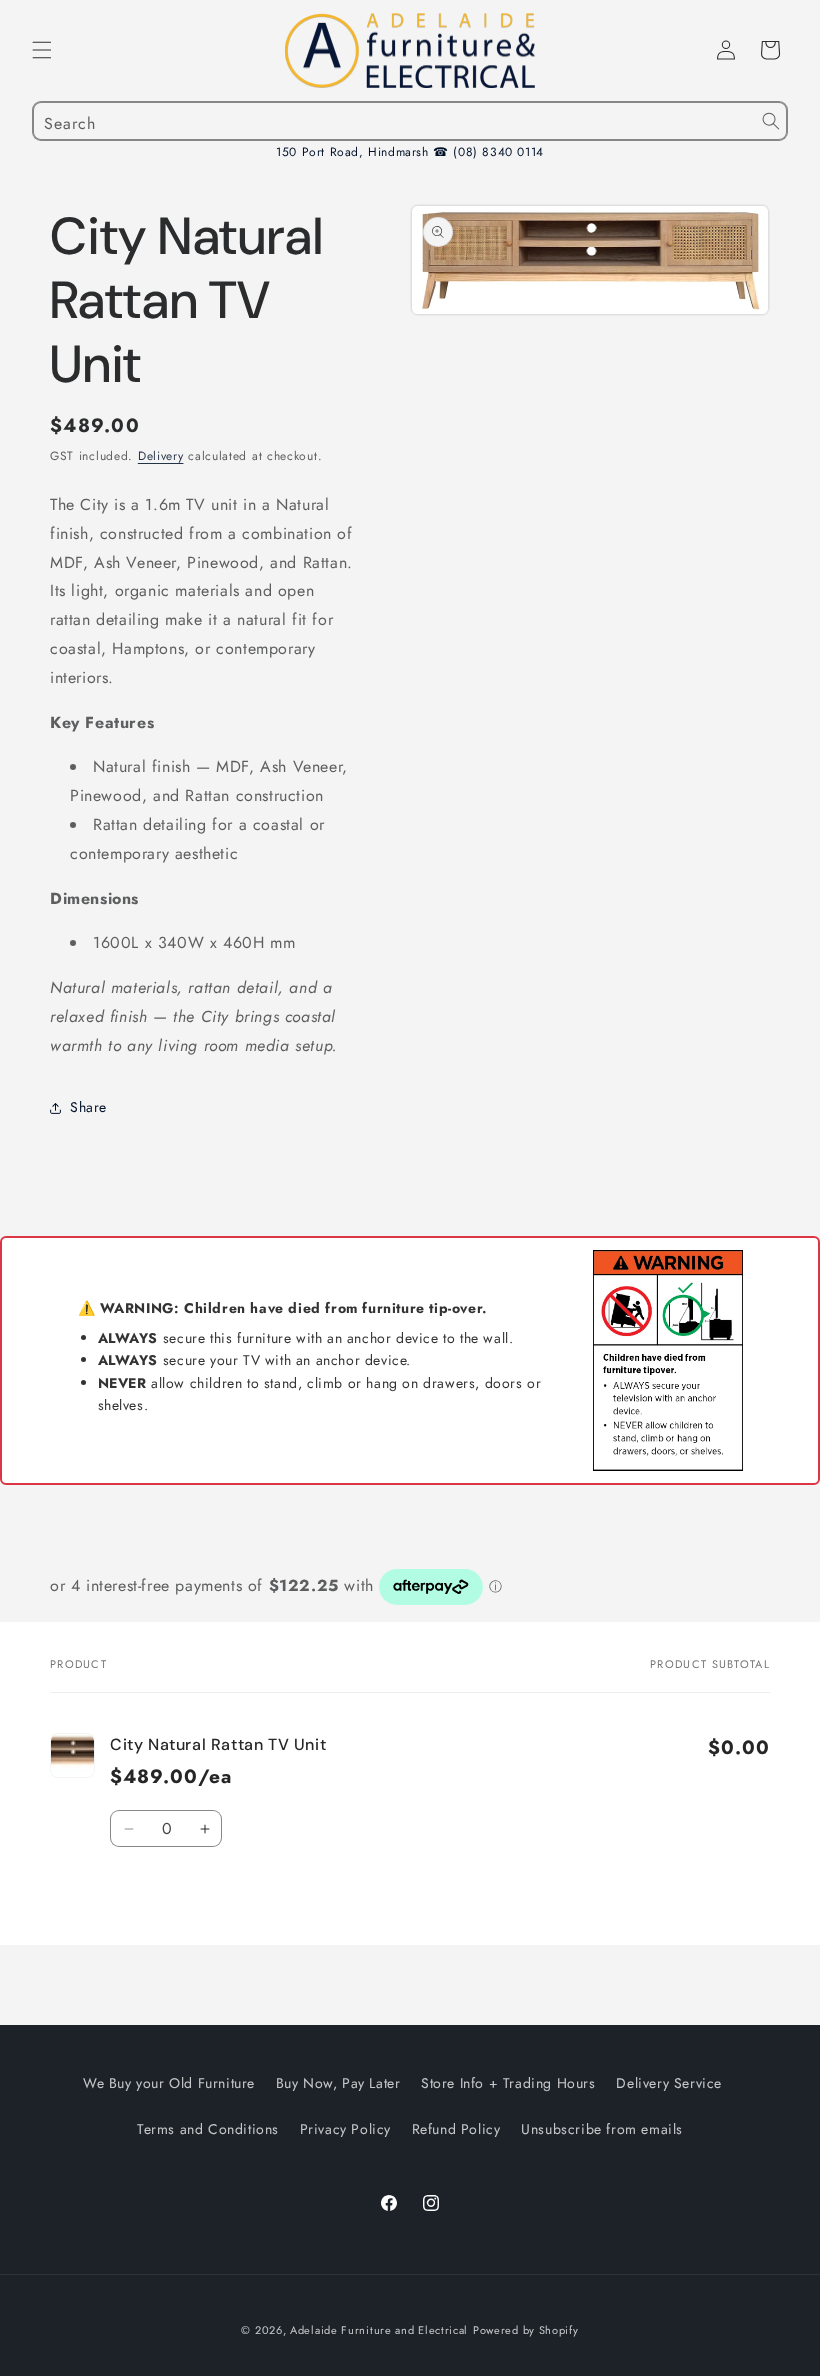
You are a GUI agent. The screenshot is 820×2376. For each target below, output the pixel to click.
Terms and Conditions (208, 2129)
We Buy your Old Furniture (169, 2083)
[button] (42, 50)
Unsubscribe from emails (602, 2129)
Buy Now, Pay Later (338, 2083)
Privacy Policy (345, 2129)
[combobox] (410, 121)
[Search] (771, 121)
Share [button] (88, 1107)
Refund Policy (456, 2129)
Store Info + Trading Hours (508, 2083)
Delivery (161, 456)
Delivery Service (669, 2083)
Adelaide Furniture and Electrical (379, 2330)
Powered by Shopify (526, 2330)
